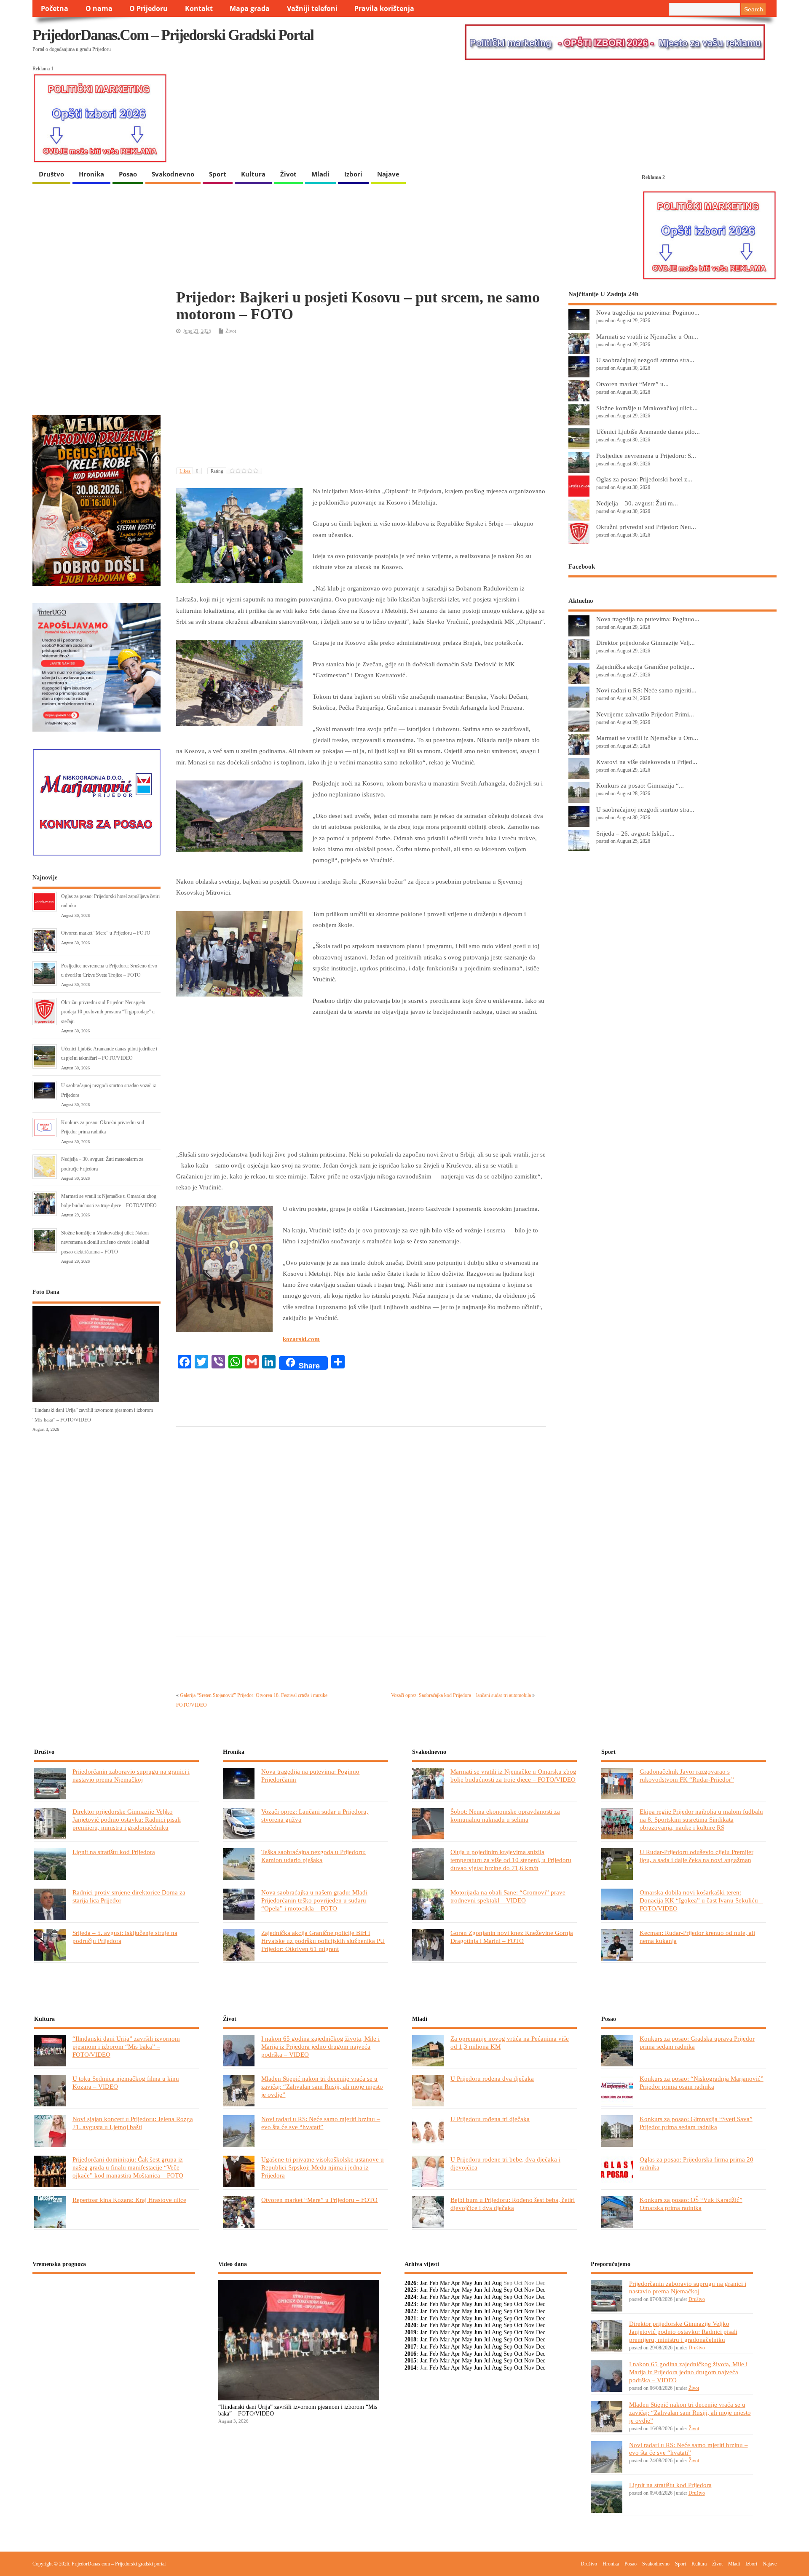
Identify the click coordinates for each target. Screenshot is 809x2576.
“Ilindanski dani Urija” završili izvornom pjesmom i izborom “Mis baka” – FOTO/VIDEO (126, 2046)
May (467, 2283)
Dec (541, 2290)
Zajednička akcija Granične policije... (645, 667)
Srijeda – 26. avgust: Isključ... (635, 833)
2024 (410, 2297)
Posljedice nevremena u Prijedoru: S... (646, 456)
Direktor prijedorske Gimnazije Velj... (646, 643)
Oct (518, 2290)
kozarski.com (301, 1339)
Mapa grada (250, 8)
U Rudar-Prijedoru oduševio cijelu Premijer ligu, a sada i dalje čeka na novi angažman (696, 1856)
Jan (424, 2283)
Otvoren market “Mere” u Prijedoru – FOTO (106, 933)
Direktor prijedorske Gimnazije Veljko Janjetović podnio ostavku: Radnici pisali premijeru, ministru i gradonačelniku (127, 1819)
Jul (487, 2283)
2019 (410, 2332)
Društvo (51, 174)
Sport (218, 174)
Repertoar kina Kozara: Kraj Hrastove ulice (129, 2200)
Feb (434, 2283)
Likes (189, 471)
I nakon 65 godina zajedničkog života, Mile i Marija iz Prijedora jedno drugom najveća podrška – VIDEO (320, 2046)
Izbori (353, 174)
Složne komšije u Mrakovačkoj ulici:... (647, 408)
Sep (508, 2290)
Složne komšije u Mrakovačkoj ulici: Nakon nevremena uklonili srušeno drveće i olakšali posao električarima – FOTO (105, 1242)
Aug (497, 2283)
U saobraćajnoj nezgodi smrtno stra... (645, 360)
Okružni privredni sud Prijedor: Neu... (646, 527)
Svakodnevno (173, 174)
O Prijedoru (149, 8)
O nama (99, 8)
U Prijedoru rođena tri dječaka (490, 2119)
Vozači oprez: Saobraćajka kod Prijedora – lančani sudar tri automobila (461, 1695)
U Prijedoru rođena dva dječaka (492, 2078)
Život (288, 174)
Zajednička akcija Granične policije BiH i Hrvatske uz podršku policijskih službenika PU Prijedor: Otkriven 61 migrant (323, 1941)
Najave (388, 174)
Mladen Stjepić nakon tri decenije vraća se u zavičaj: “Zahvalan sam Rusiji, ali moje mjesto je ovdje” (322, 2086)
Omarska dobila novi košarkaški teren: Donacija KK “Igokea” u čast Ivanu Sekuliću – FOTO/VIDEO (701, 1900)
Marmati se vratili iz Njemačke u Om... (647, 336)
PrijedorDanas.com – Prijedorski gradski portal (173, 35)
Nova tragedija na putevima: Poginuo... (648, 312)
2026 (410, 2283)
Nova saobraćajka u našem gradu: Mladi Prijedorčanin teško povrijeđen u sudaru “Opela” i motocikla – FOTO (314, 1900)
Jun (478, 2283)
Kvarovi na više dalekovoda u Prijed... (647, 762)
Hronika (91, 174)
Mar (445, 2283)
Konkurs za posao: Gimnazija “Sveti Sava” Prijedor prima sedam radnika (696, 2123)
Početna (55, 8)
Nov (529, 2290)
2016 (410, 2354)
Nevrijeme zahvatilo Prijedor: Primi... (645, 714)
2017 (410, 2347)
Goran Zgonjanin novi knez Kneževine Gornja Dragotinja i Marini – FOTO (512, 1937)
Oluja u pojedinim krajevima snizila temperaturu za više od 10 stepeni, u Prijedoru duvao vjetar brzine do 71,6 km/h (511, 1860)
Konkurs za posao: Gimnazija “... (640, 785)
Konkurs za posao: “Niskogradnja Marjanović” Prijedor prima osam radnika (702, 2082)
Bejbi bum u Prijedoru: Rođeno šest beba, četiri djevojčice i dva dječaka (513, 2204)
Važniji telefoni (312, 8)
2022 (410, 2311)
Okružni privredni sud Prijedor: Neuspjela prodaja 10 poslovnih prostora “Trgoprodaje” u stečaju (108, 1012)
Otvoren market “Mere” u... (632, 384)
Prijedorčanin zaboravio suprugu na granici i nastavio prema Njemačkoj (131, 1775)
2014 (410, 2368)
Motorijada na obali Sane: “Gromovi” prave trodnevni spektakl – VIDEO (508, 1896)
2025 (410, 2290)
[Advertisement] (361, 402)
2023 (410, 2304)
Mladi (320, 174)
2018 (410, 2340)
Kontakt (199, 8)
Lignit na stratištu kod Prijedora (114, 1852)
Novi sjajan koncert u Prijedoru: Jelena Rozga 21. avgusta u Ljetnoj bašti (133, 2123)
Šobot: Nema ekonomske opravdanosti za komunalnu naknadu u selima (505, 1815)
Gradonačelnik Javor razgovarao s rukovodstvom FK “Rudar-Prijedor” (687, 1775)
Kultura (253, 174)
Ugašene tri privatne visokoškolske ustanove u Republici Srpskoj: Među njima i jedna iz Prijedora (323, 2167)
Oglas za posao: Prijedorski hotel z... (644, 479)
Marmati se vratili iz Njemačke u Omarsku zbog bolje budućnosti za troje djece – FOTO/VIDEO (513, 1775)
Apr (455, 2283)
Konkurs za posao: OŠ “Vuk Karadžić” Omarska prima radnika (691, 2204)
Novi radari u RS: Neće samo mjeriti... (646, 690)
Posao (128, 174)
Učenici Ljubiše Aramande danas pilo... (648, 432)
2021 (410, 2318)
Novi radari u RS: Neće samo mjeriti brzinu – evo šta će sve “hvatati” (321, 2123)
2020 (410, 2325)
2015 (410, 2361)
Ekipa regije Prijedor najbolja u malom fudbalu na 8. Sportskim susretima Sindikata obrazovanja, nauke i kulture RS (701, 1819)
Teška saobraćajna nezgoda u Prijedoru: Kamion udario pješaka (313, 1856)
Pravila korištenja (384, 8)
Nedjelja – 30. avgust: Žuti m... (637, 503)
